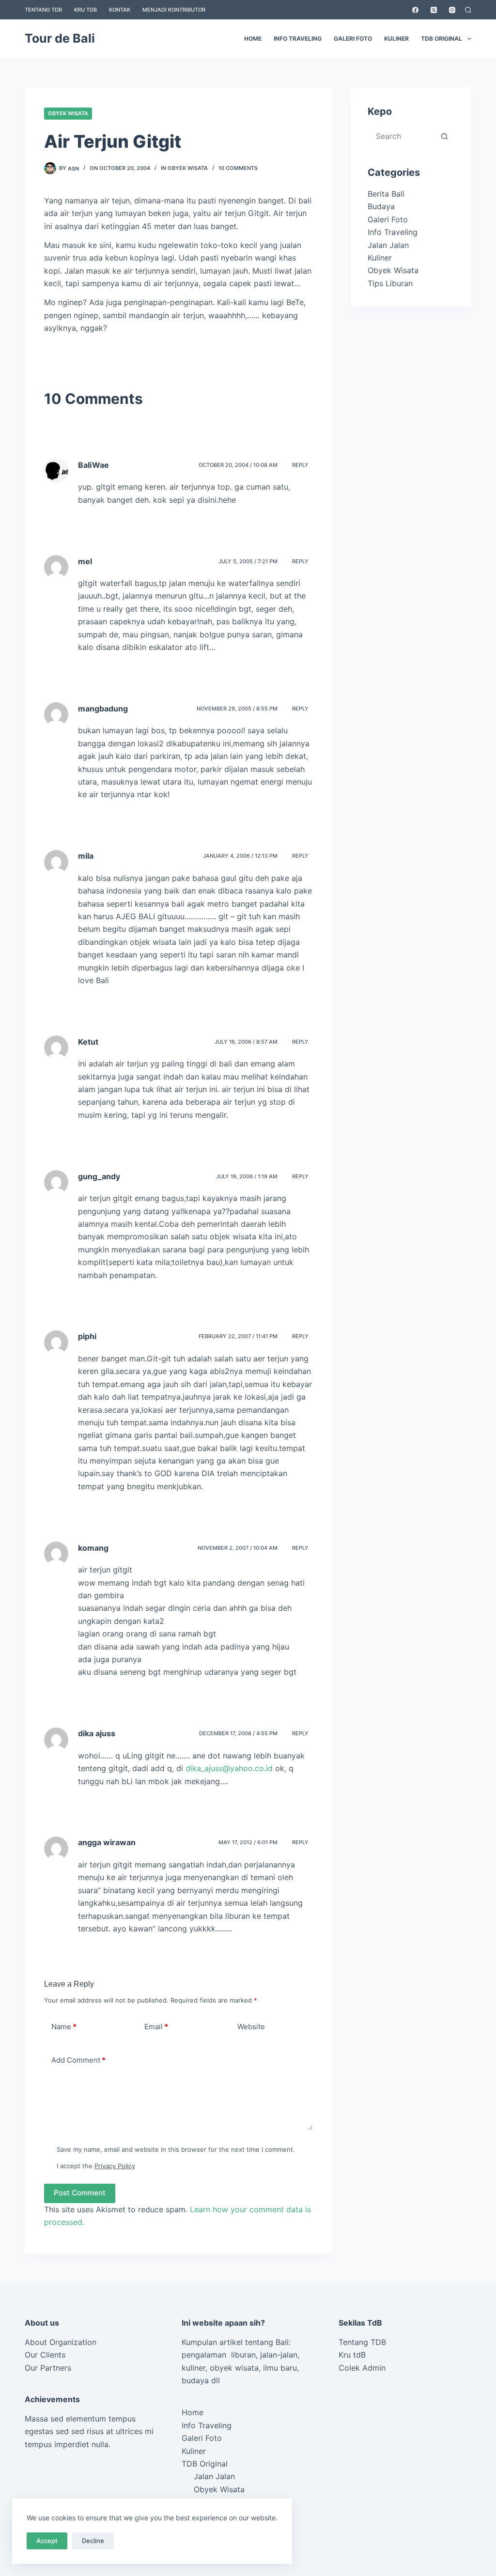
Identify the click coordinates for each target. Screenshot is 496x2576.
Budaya (381, 206)
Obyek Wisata (68, 113)
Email (156, 2027)
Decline (93, 2541)
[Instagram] (452, 10)
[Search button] (445, 136)
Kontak (120, 10)
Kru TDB (85, 10)
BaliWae (93, 465)
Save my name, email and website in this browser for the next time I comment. (176, 2149)
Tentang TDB (43, 10)
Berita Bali (386, 194)
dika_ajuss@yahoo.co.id (229, 1768)
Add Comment (78, 2060)
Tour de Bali (60, 38)
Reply (300, 465)
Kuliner (396, 39)
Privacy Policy (115, 2166)
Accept (47, 2541)
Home (253, 39)
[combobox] (402, 136)
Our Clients (45, 2355)
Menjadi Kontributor (174, 10)
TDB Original (442, 39)
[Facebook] (415, 10)
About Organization (61, 2342)
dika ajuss (97, 1733)
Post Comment (80, 2193)
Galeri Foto (353, 39)
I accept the (96, 2166)
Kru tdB (352, 2355)
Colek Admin (362, 2368)
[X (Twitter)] (434, 10)
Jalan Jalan (388, 245)
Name (64, 2027)
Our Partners (48, 2368)
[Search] (468, 10)
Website (251, 2027)
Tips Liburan (390, 283)
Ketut (88, 1042)
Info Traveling (298, 39)
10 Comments (238, 168)
